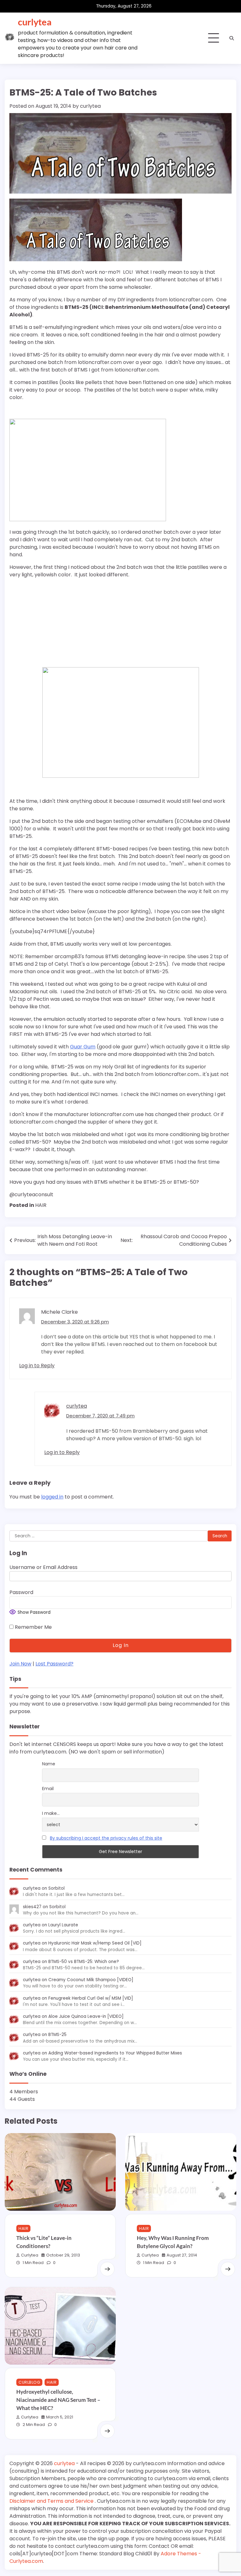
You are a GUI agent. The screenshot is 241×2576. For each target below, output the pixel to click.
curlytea (35, 22)
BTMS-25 (57, 2035)
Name (49, 1764)
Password (21, 1592)
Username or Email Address (43, 1567)
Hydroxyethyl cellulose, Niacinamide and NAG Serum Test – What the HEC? (58, 2400)
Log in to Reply (37, 1366)
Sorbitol (56, 1888)
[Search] (232, 38)
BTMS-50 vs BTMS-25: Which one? (84, 1962)
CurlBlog (29, 2382)
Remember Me (33, 1627)
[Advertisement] (49, 623)
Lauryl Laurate (63, 1925)
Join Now (20, 1664)
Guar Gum (83, 1047)
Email (48, 1789)
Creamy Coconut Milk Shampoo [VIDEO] (91, 1980)
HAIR (41, 1205)
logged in (52, 1497)
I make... (51, 1813)
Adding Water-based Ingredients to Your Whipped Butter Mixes (115, 2053)
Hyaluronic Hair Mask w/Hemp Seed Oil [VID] (95, 1943)
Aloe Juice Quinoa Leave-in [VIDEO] (86, 2016)
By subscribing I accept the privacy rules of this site (106, 1838)
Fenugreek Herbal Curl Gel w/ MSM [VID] (91, 1998)
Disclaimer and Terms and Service (52, 2501)
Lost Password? (54, 1664)
